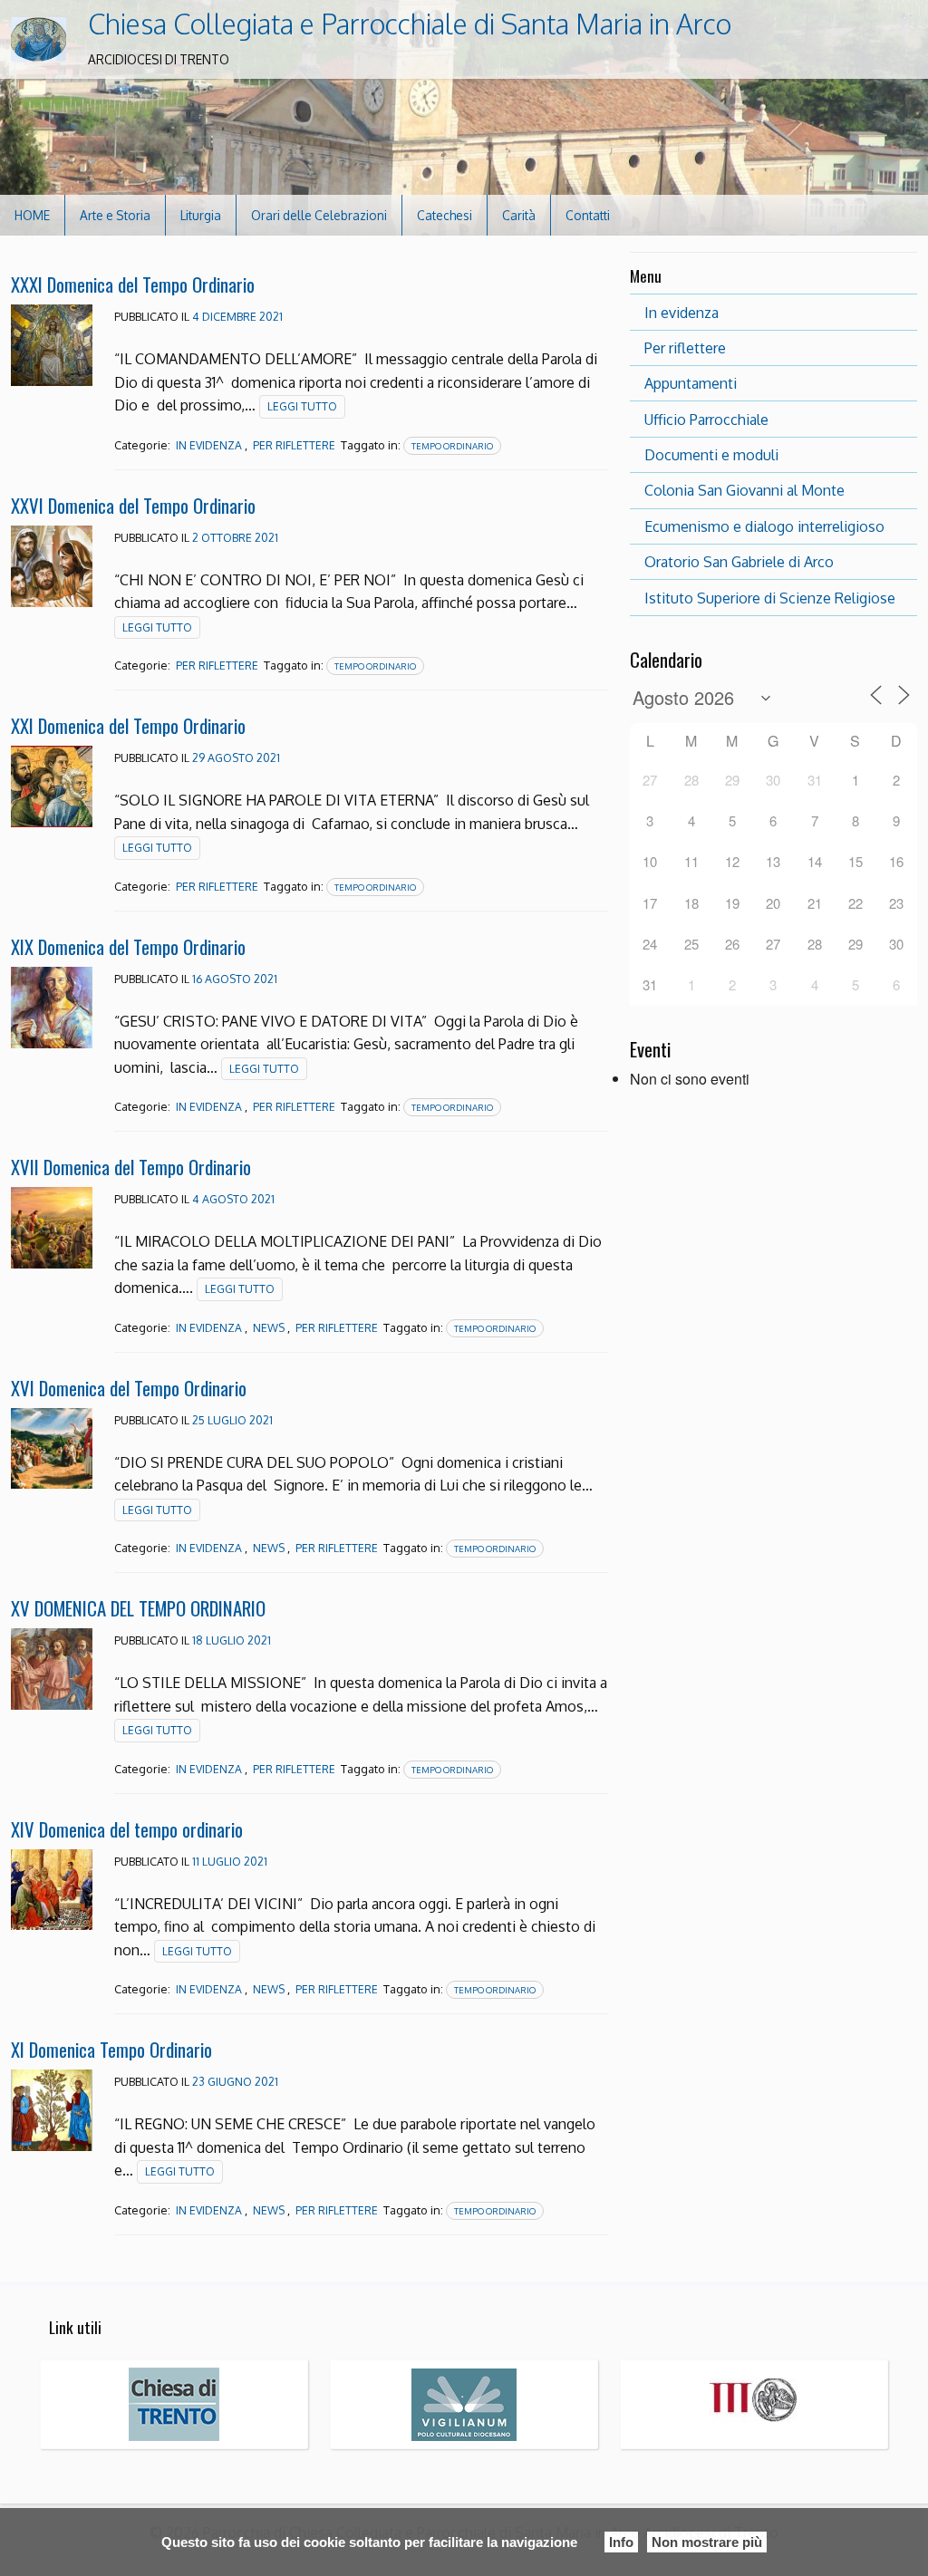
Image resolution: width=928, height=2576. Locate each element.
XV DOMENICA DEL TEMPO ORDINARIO (138, 1608)
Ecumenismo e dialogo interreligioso (764, 526)
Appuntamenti (691, 383)
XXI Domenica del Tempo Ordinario (128, 725)
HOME (32, 215)
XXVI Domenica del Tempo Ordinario (133, 505)
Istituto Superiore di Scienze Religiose (770, 598)
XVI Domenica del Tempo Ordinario (129, 1388)
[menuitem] (33, 215)
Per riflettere (685, 348)
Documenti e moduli (711, 455)
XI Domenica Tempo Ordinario (111, 2049)
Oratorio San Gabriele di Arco (739, 562)
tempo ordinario (452, 446)
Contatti (588, 215)
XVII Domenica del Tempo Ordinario (131, 1167)
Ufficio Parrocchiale (706, 420)
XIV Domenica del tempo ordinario (127, 1829)
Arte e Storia (115, 215)
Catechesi (445, 215)
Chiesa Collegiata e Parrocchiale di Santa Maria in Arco (410, 24)
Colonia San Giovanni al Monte (744, 490)
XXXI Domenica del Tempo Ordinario (133, 284)
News (269, 1328)
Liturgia (201, 215)
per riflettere (294, 445)
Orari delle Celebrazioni (319, 215)
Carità (519, 215)
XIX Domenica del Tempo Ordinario (128, 946)
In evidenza (209, 445)
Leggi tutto (302, 406)
